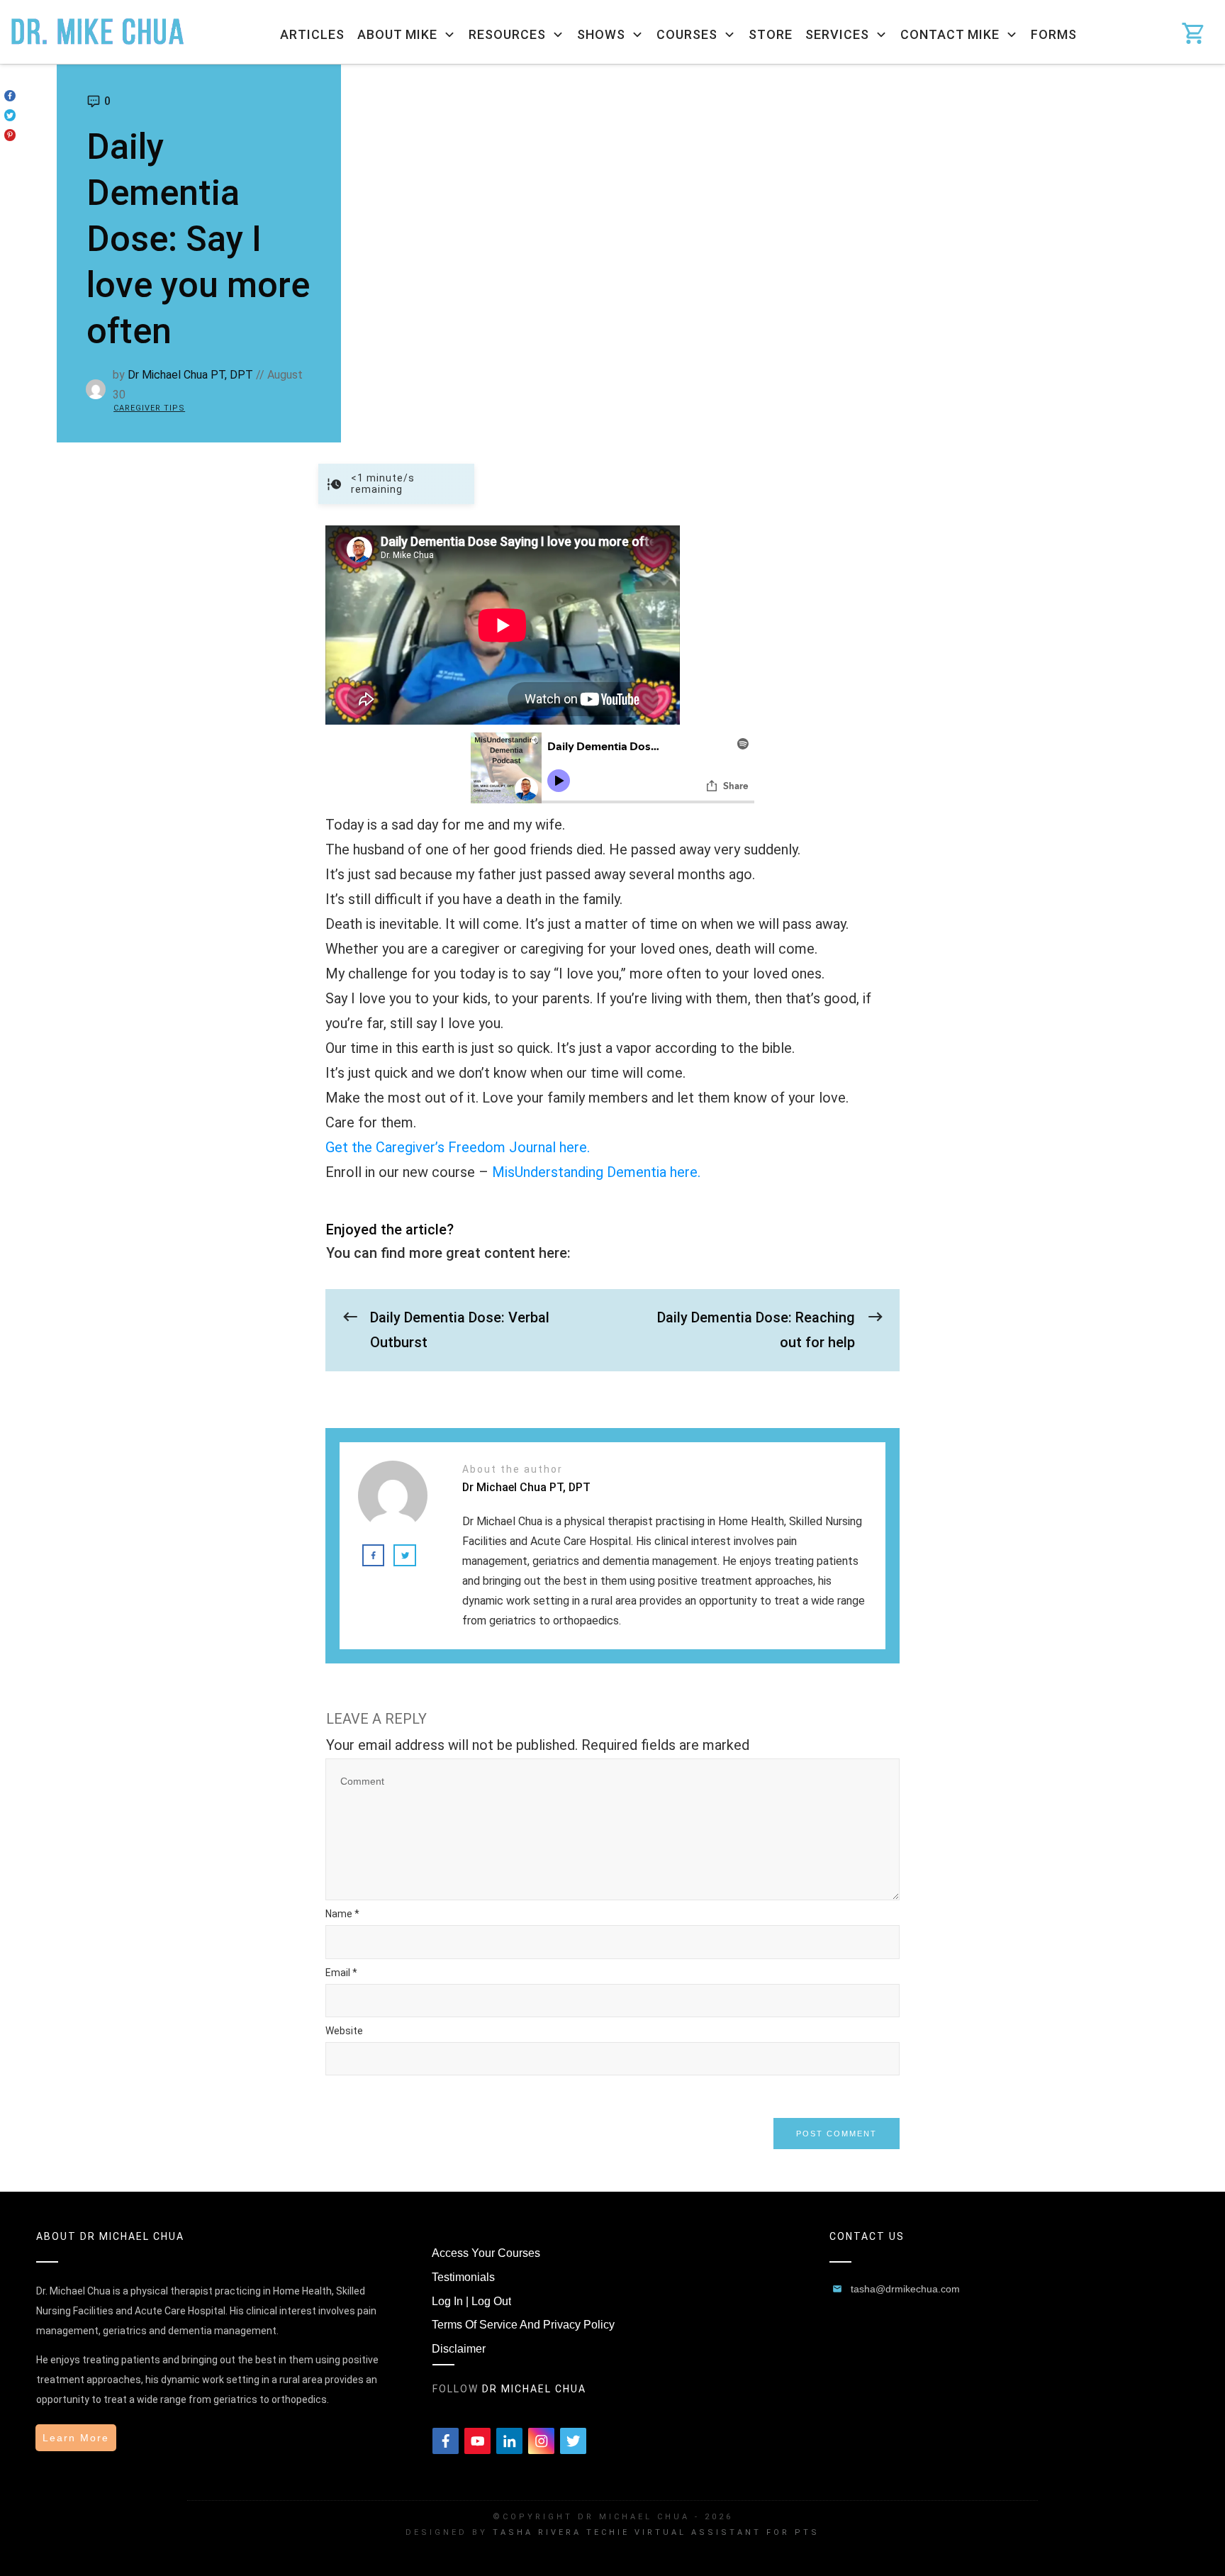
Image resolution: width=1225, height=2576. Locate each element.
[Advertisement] (783, 171)
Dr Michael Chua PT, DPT (190, 375)
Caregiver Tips (149, 408)
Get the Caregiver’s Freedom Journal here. (458, 1147)
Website (344, 2031)
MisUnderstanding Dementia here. (596, 1172)
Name (342, 1914)
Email (341, 1973)
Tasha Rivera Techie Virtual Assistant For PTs (656, 2532)
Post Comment (837, 2134)
